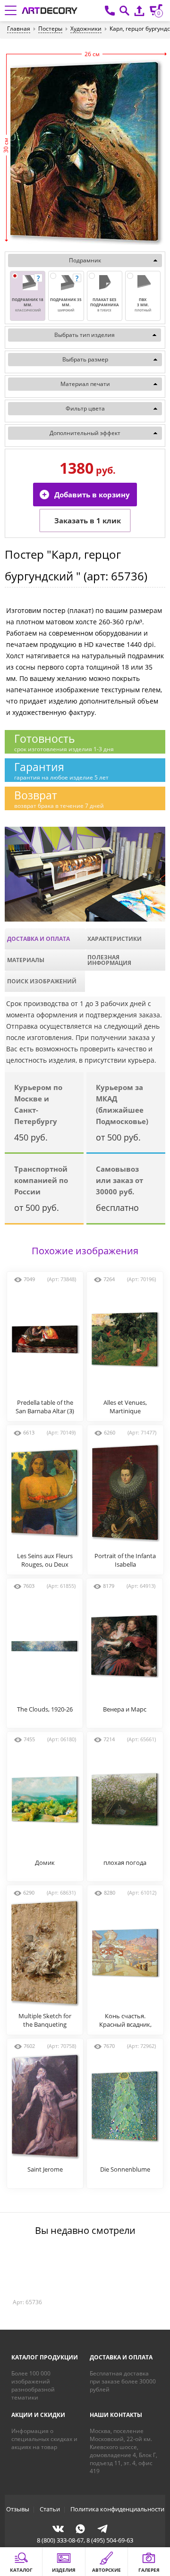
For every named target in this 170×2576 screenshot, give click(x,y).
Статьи (50, 2509)
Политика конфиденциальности (117, 2509)
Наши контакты (116, 2415)
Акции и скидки (38, 2415)
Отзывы (18, 2509)
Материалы (26, 960)
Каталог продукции (45, 2357)
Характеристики (115, 939)
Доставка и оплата (38, 939)
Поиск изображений (42, 981)
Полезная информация (109, 960)
